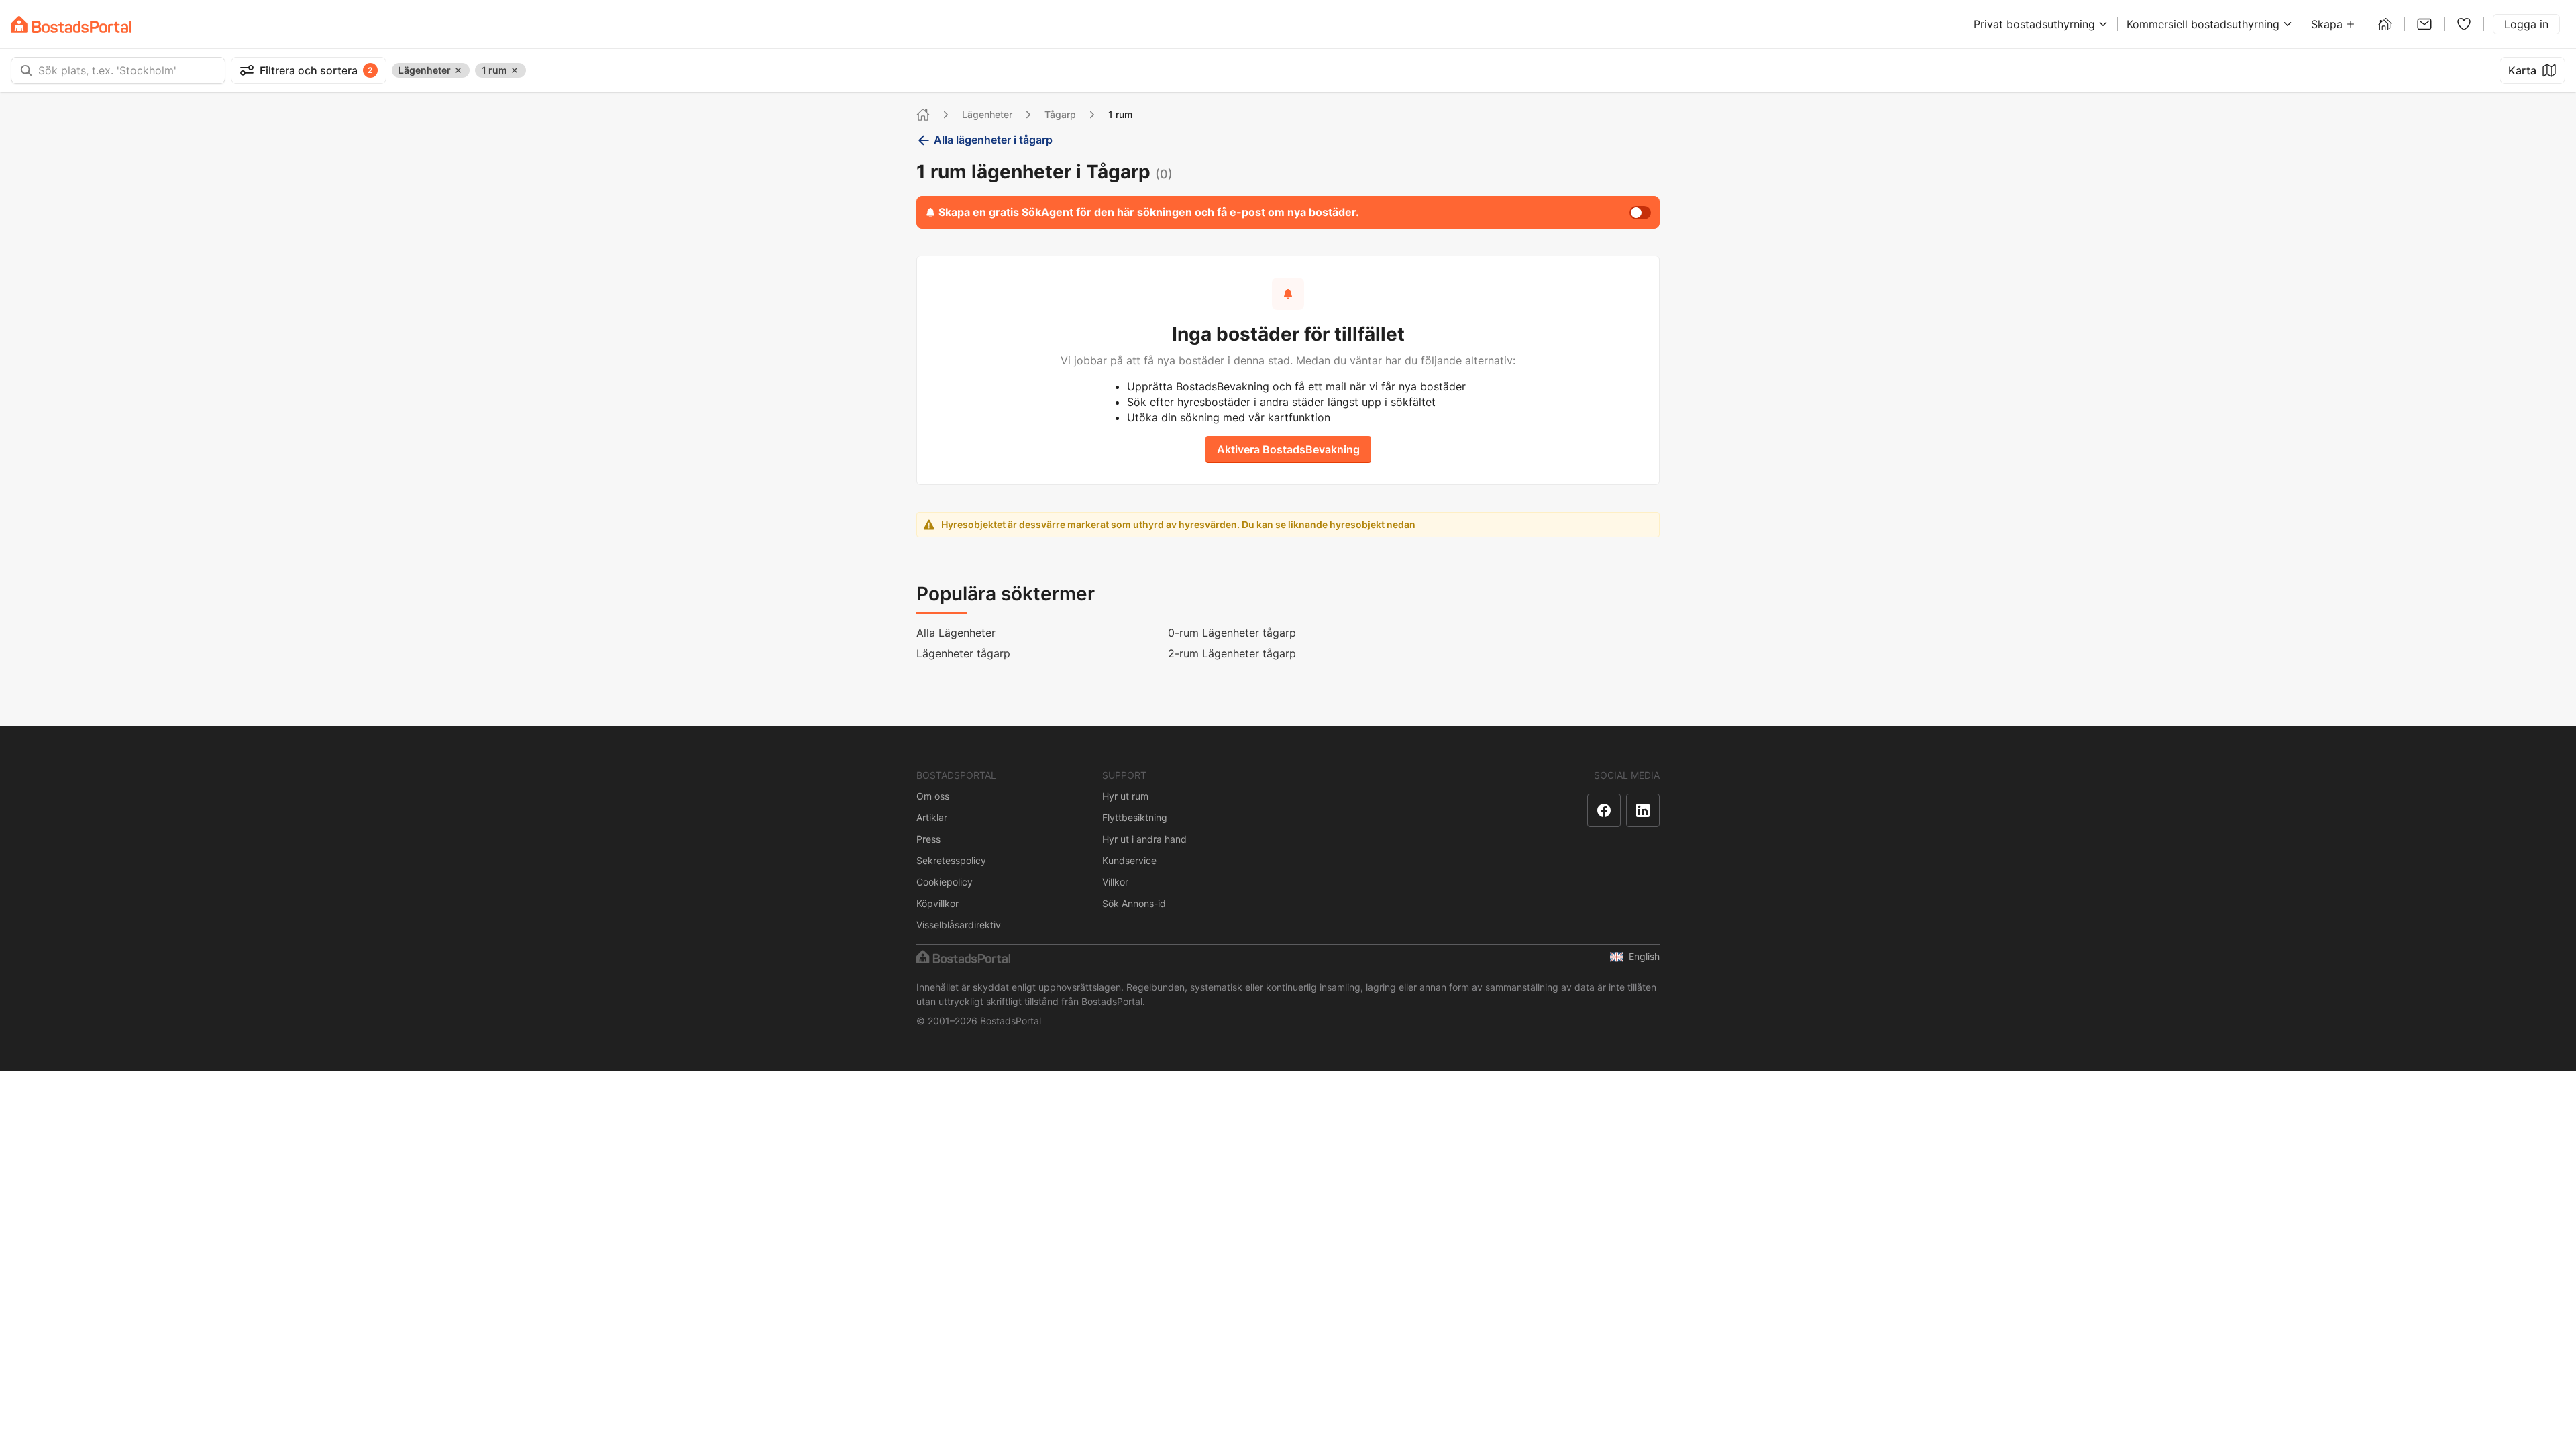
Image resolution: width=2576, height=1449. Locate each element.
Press (928, 839)
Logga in (2526, 24)
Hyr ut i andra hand (1144, 839)
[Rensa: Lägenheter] (458, 70)
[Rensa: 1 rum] (515, 70)
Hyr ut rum (1125, 796)
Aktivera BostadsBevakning (1288, 449)
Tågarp (1060, 114)
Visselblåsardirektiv (959, 925)
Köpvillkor (937, 903)
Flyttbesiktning (1135, 817)
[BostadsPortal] (71, 24)
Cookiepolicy (945, 882)
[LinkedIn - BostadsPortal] (1643, 810)
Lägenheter (987, 114)
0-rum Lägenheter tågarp (1232, 633)
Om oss (933, 796)
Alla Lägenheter (956, 633)
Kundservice (1129, 860)
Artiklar (932, 817)
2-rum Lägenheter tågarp (1232, 653)
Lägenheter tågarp (963, 653)
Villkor (1115, 882)
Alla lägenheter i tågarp (993, 140)
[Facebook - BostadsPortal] (1604, 810)
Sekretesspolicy (951, 860)
